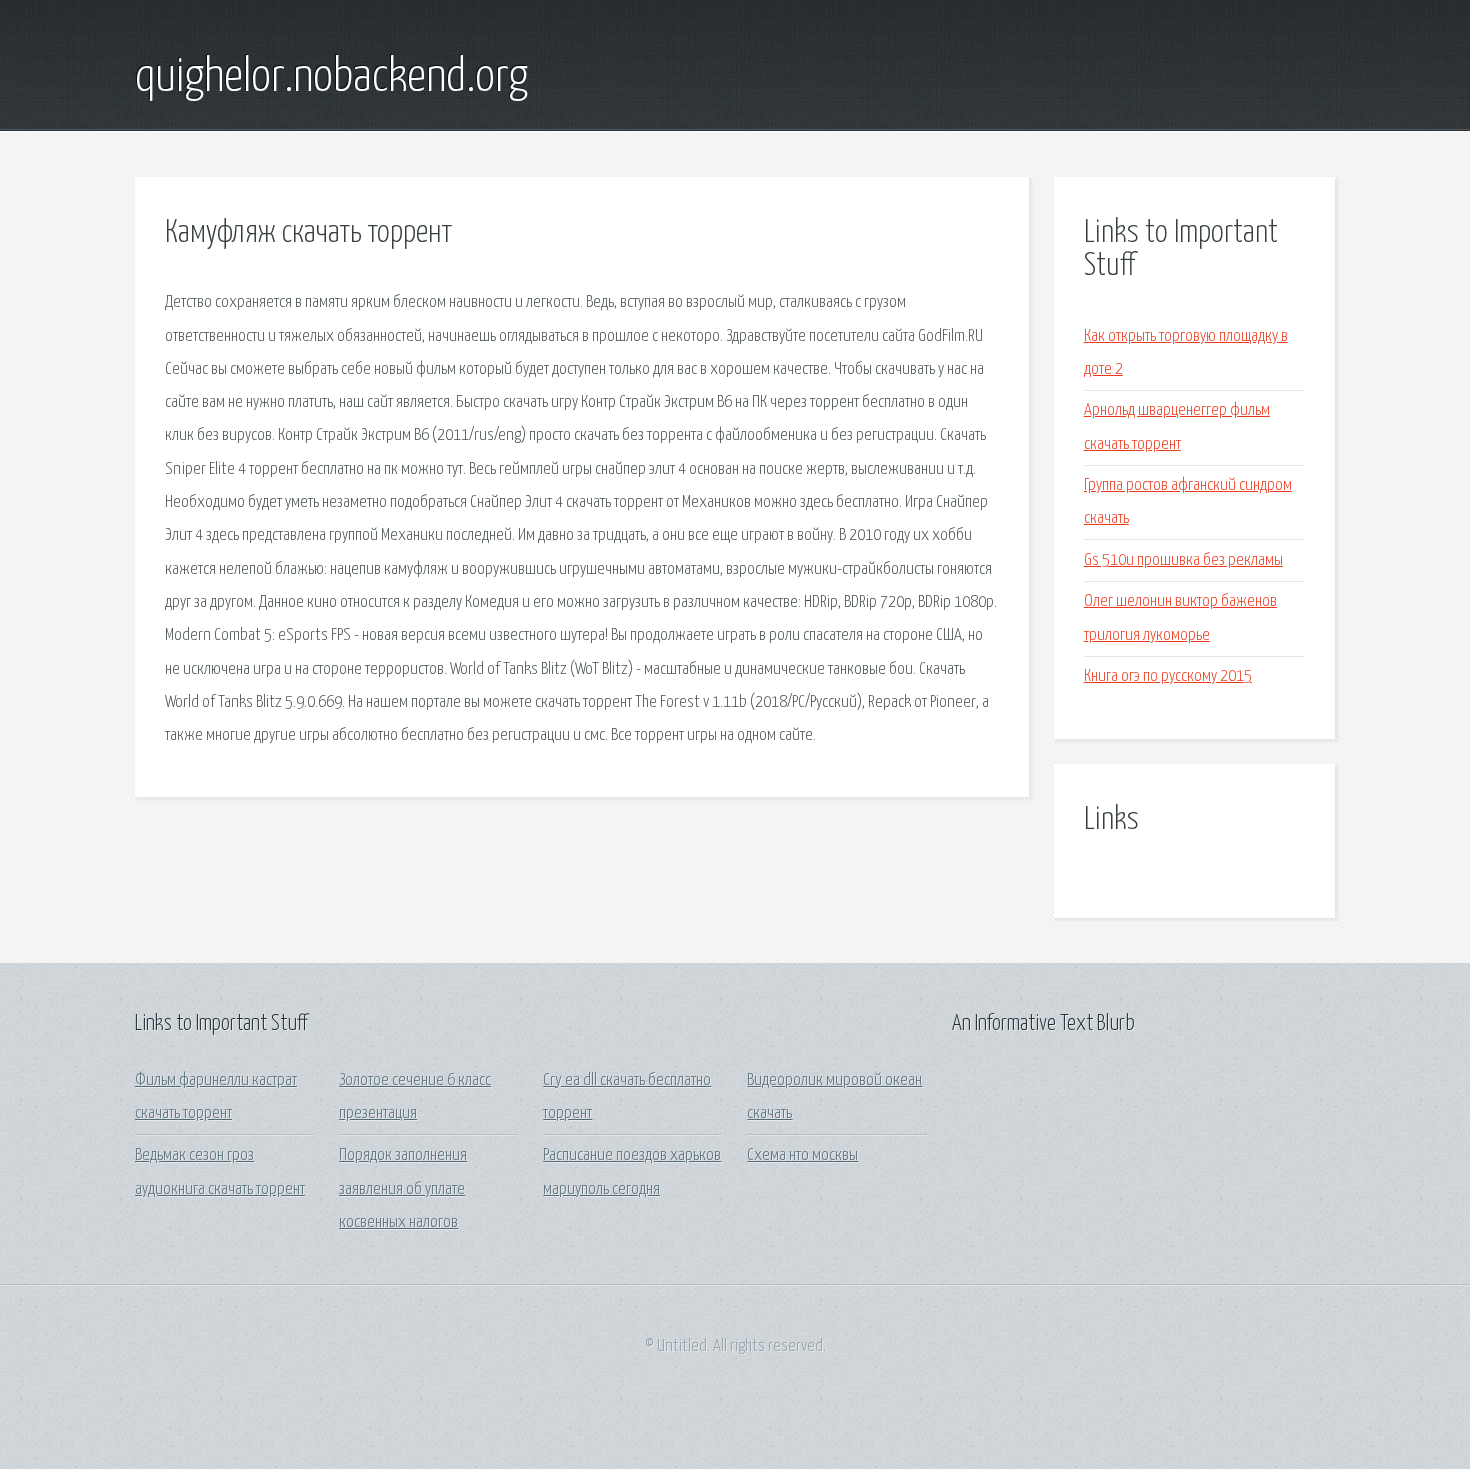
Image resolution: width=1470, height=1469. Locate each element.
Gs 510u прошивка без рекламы (1183, 560)
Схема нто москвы (802, 1155)
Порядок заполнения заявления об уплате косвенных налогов (403, 1189)
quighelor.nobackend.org (331, 78)
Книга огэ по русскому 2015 (1168, 676)
